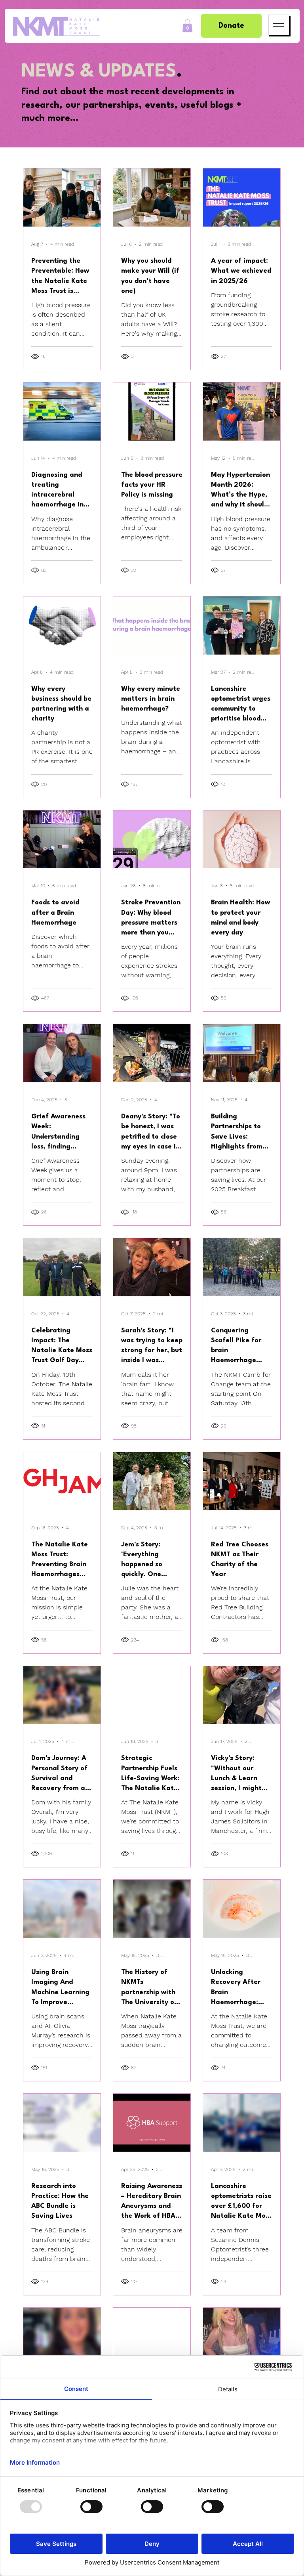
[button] (187, 26)
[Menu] (279, 25)
